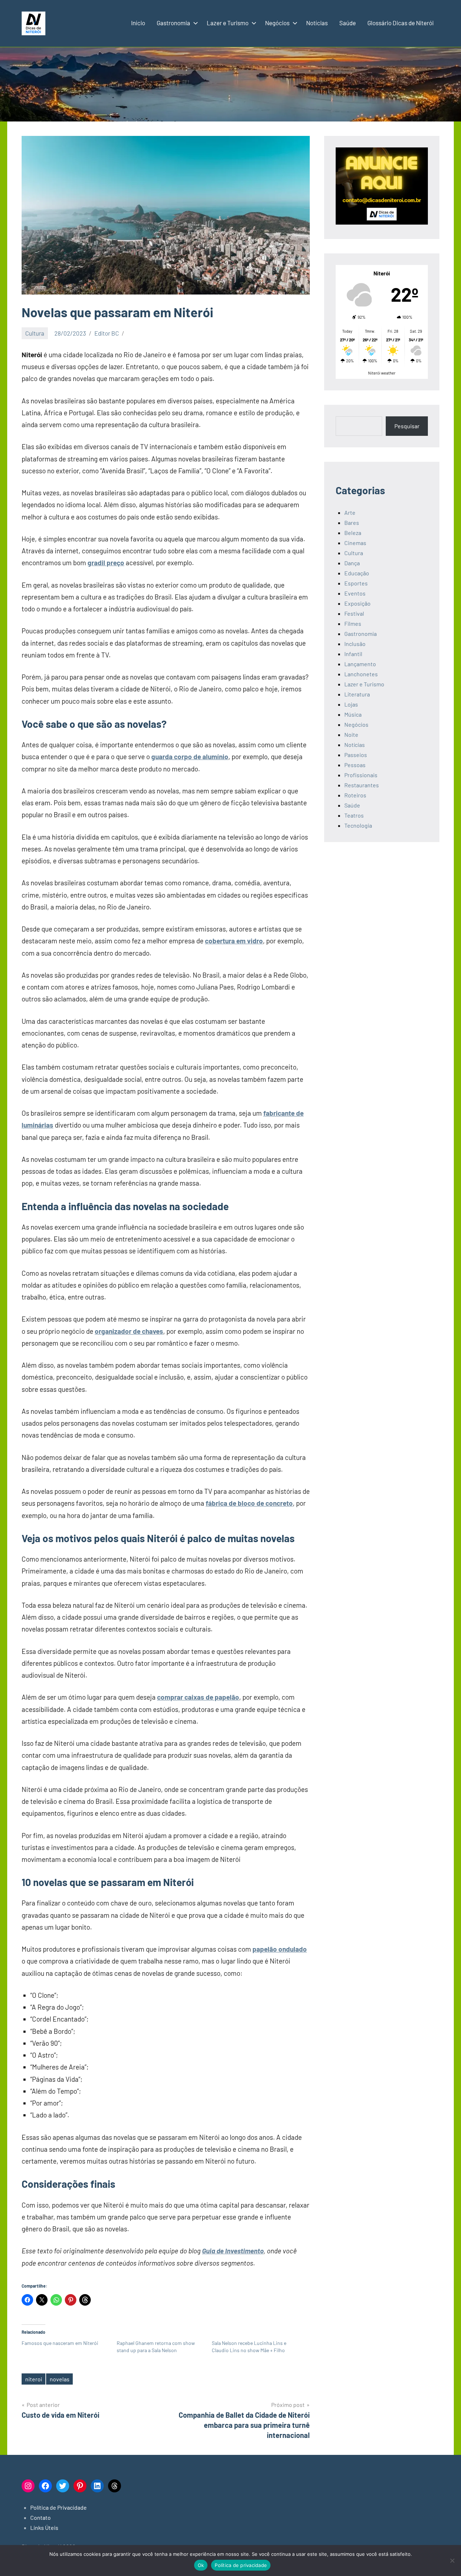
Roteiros (355, 795)
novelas (60, 2379)
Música (353, 714)
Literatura (357, 694)
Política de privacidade (241, 2565)
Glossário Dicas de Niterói (400, 23)
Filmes (353, 623)
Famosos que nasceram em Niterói (60, 2343)
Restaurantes (362, 785)
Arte (350, 512)
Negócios (277, 23)
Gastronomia (173, 23)
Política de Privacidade (59, 2507)
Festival (354, 613)
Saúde (348, 23)
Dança (352, 563)
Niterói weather (382, 373)
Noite (351, 734)
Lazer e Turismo (228, 23)
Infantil (353, 654)
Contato (41, 2517)
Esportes (356, 583)
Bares (352, 523)
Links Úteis (44, 2528)
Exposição (357, 603)
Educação (357, 573)
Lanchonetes (361, 674)
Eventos (355, 593)
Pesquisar (407, 426)
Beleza (353, 533)
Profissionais (361, 775)
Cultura (35, 333)
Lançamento (360, 664)
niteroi (34, 2379)
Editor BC (107, 333)
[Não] (452, 2560)
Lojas (351, 704)
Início (138, 23)
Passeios (356, 755)
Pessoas (355, 765)
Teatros (354, 815)
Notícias (317, 23)
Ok (201, 2565)
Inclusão (355, 644)
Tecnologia (358, 825)
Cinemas (355, 543)
